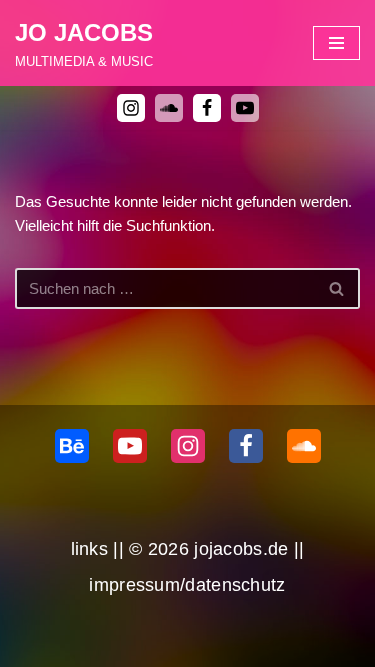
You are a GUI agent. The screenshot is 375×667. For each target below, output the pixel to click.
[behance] (72, 446)
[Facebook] (207, 108)
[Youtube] (245, 108)
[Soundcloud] (304, 446)
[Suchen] (337, 288)
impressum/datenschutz (187, 585)
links (90, 549)
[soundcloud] (169, 108)
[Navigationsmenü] (336, 43)
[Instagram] (131, 108)
